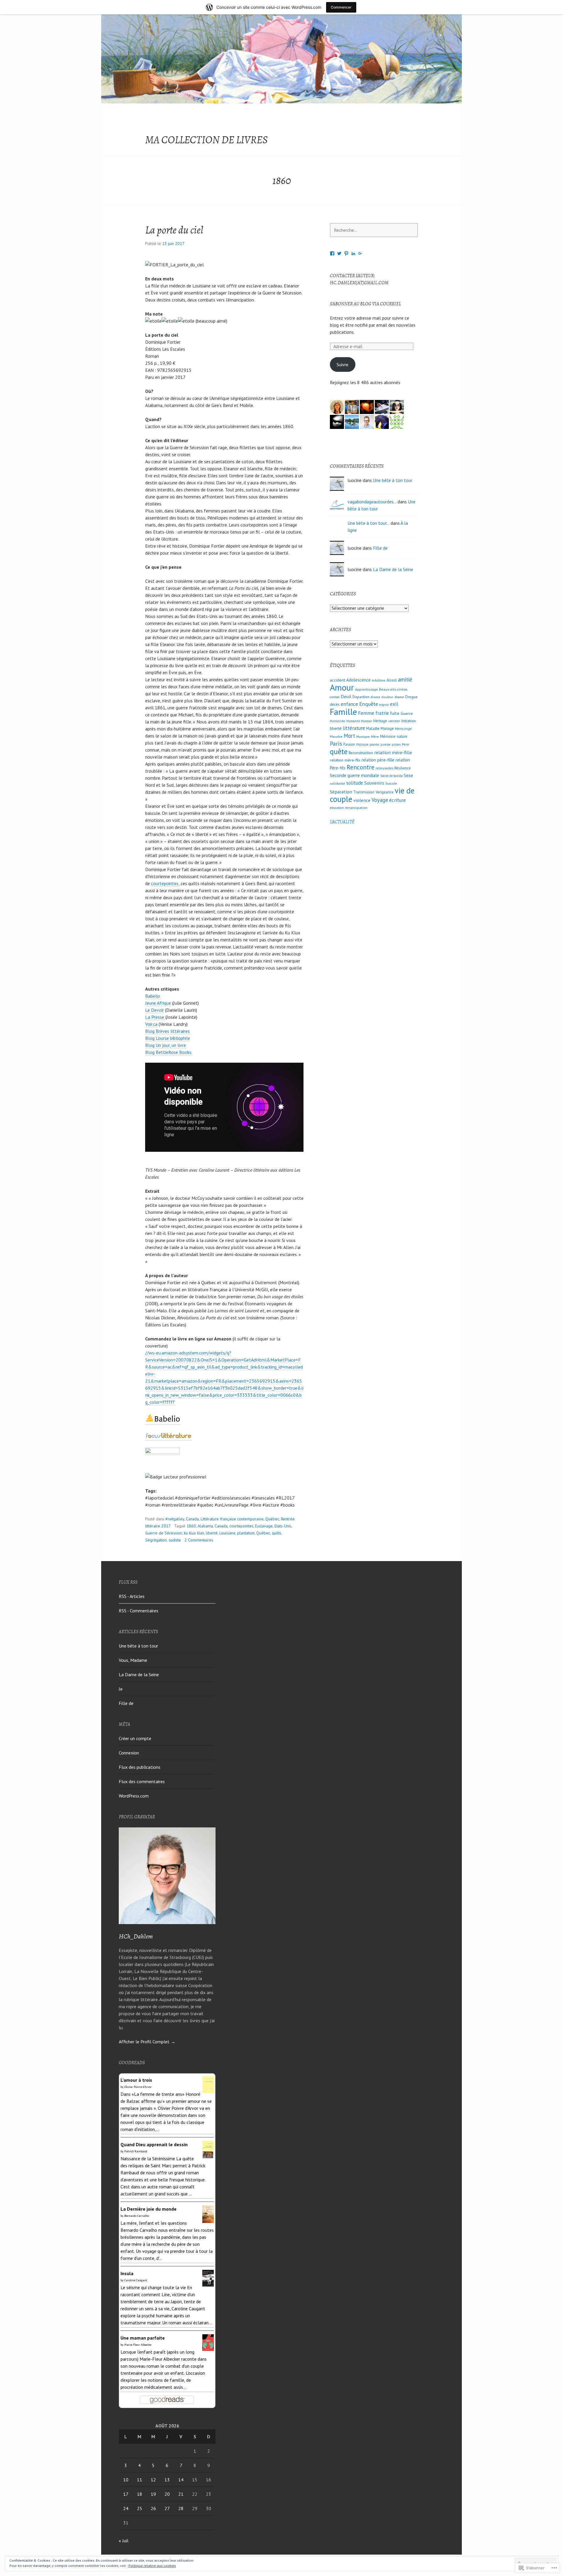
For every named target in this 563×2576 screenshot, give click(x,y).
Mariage (387, 729)
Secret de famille (391, 776)
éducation (337, 808)
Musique (363, 736)
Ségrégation (156, 1540)
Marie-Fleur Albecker (138, 2345)
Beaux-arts (388, 689)
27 (167, 2508)
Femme (366, 713)
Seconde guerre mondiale (355, 775)
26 (153, 2508)
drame (399, 697)
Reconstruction (361, 753)
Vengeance (385, 792)
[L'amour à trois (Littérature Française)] (208, 2090)
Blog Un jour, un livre (166, 1045)
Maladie (373, 728)
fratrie (382, 713)
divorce (375, 697)
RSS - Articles (132, 1596)
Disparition (361, 697)
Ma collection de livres (206, 140)
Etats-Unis (283, 1526)
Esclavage (264, 1526)
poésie (386, 744)
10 (126, 2480)
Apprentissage (367, 689)
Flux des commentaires (142, 1781)
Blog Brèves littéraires (168, 1031)
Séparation (341, 792)
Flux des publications (140, 1767)
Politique (362, 744)
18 (140, 2494)
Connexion (129, 1753)
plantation (246, 1533)
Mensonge (403, 729)
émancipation (356, 808)
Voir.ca (151, 1024)
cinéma (402, 689)
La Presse (155, 1017)
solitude (355, 783)
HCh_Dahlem (136, 1936)
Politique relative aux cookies (152, 2566)
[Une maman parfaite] (208, 2347)
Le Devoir (155, 1010)
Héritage (380, 721)
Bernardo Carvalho (137, 2216)
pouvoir (374, 744)
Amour (342, 687)
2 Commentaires (199, 1540)
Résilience (403, 768)
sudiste (175, 1540)
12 (153, 2480)
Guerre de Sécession (164, 1533)
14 (181, 2480)
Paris (336, 743)
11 (140, 2480)
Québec (272, 1519)
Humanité (353, 721)
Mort (349, 736)
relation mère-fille (393, 752)
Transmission (364, 792)
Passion (349, 744)
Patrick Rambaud (136, 2151)
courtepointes (241, 1526)
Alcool (392, 680)
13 (167, 2480)
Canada (192, 1519)
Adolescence (358, 680)
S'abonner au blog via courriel (366, 304)
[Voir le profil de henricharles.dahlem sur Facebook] (332, 253)
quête (339, 751)
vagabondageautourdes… (372, 502)
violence (362, 800)
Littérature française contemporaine (232, 1519)
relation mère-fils (345, 760)
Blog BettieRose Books (169, 1052)
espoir (384, 705)
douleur (387, 697)
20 (167, 2494)
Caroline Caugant (136, 2280)
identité (394, 721)
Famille (343, 712)
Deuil (346, 696)
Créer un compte (135, 1738)
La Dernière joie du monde (149, 2209)
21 (181, 2494)
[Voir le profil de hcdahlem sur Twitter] (339, 253)
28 (181, 2508)
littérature (354, 728)
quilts (277, 1533)
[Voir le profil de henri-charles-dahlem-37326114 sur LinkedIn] (353, 253)
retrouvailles (384, 768)
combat (335, 697)
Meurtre (336, 736)
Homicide (338, 721)
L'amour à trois (136, 2080)
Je (121, 1689)
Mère (375, 736)
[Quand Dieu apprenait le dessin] (208, 2155)
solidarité (338, 783)
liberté (212, 1533)
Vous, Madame (133, 1660)
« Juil (124, 2541)
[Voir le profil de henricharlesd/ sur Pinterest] (346, 253)
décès (335, 705)
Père (406, 744)
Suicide (391, 783)
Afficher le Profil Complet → (147, 2042)
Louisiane (227, 1533)
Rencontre (361, 767)
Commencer (341, 7)
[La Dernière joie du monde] (208, 2219)
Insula (127, 2273)
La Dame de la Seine (393, 569)
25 (140, 2508)
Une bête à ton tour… (368, 523)
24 (126, 2508)
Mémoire (388, 736)
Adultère (379, 680)
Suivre (342, 364)
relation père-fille (378, 760)
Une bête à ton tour (393, 480)
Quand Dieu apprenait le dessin (154, 2144)
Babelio (153, 996)
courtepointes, (165, 883)
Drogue (411, 697)
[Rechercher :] (374, 230)
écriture (397, 800)
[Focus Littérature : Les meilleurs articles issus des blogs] (169, 1437)
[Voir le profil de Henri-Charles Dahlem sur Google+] (360, 253)
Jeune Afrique (158, 1003)
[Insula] (208, 2283)
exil (394, 704)
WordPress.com (134, 1796)
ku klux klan (194, 1533)
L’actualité (342, 822)
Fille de (380, 548)
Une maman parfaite (143, 2338)
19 (153, 2494)
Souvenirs (374, 783)
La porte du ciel (174, 230)
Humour (367, 721)
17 (126, 2494)
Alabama (205, 1526)
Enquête (369, 704)
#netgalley (175, 1519)
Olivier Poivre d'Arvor (138, 2087)
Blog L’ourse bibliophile (168, 1038)
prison (396, 744)
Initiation (408, 721)
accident (338, 680)
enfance (349, 704)
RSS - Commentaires (139, 1611)
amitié (405, 679)
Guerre (407, 713)
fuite (395, 713)
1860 (191, 1526)
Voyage (380, 800)
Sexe (408, 775)
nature (402, 736)
